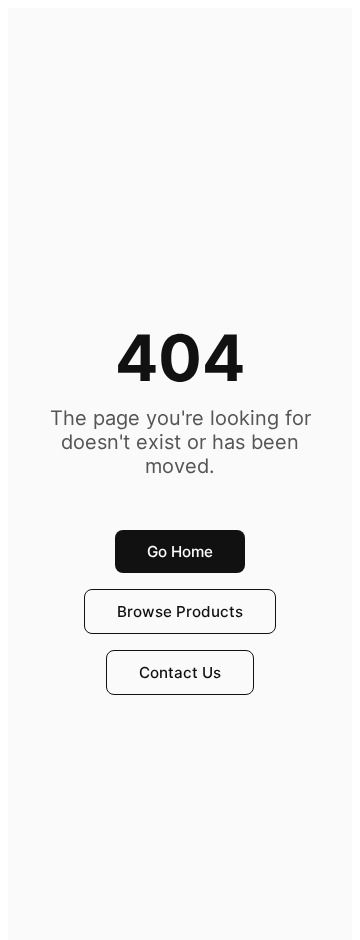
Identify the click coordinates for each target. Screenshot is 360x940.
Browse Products (180, 611)
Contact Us (180, 672)
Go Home (180, 551)
